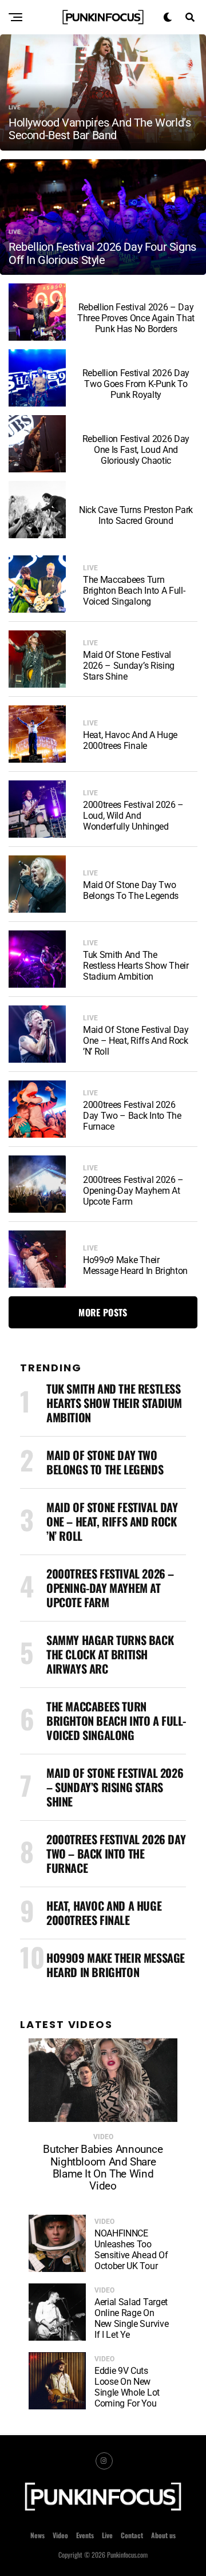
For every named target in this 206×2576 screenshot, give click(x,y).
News (37, 2535)
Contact (132, 2535)
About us (163, 2535)
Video (60, 2535)
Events (85, 2535)
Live (107, 2535)
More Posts (103, 1312)
